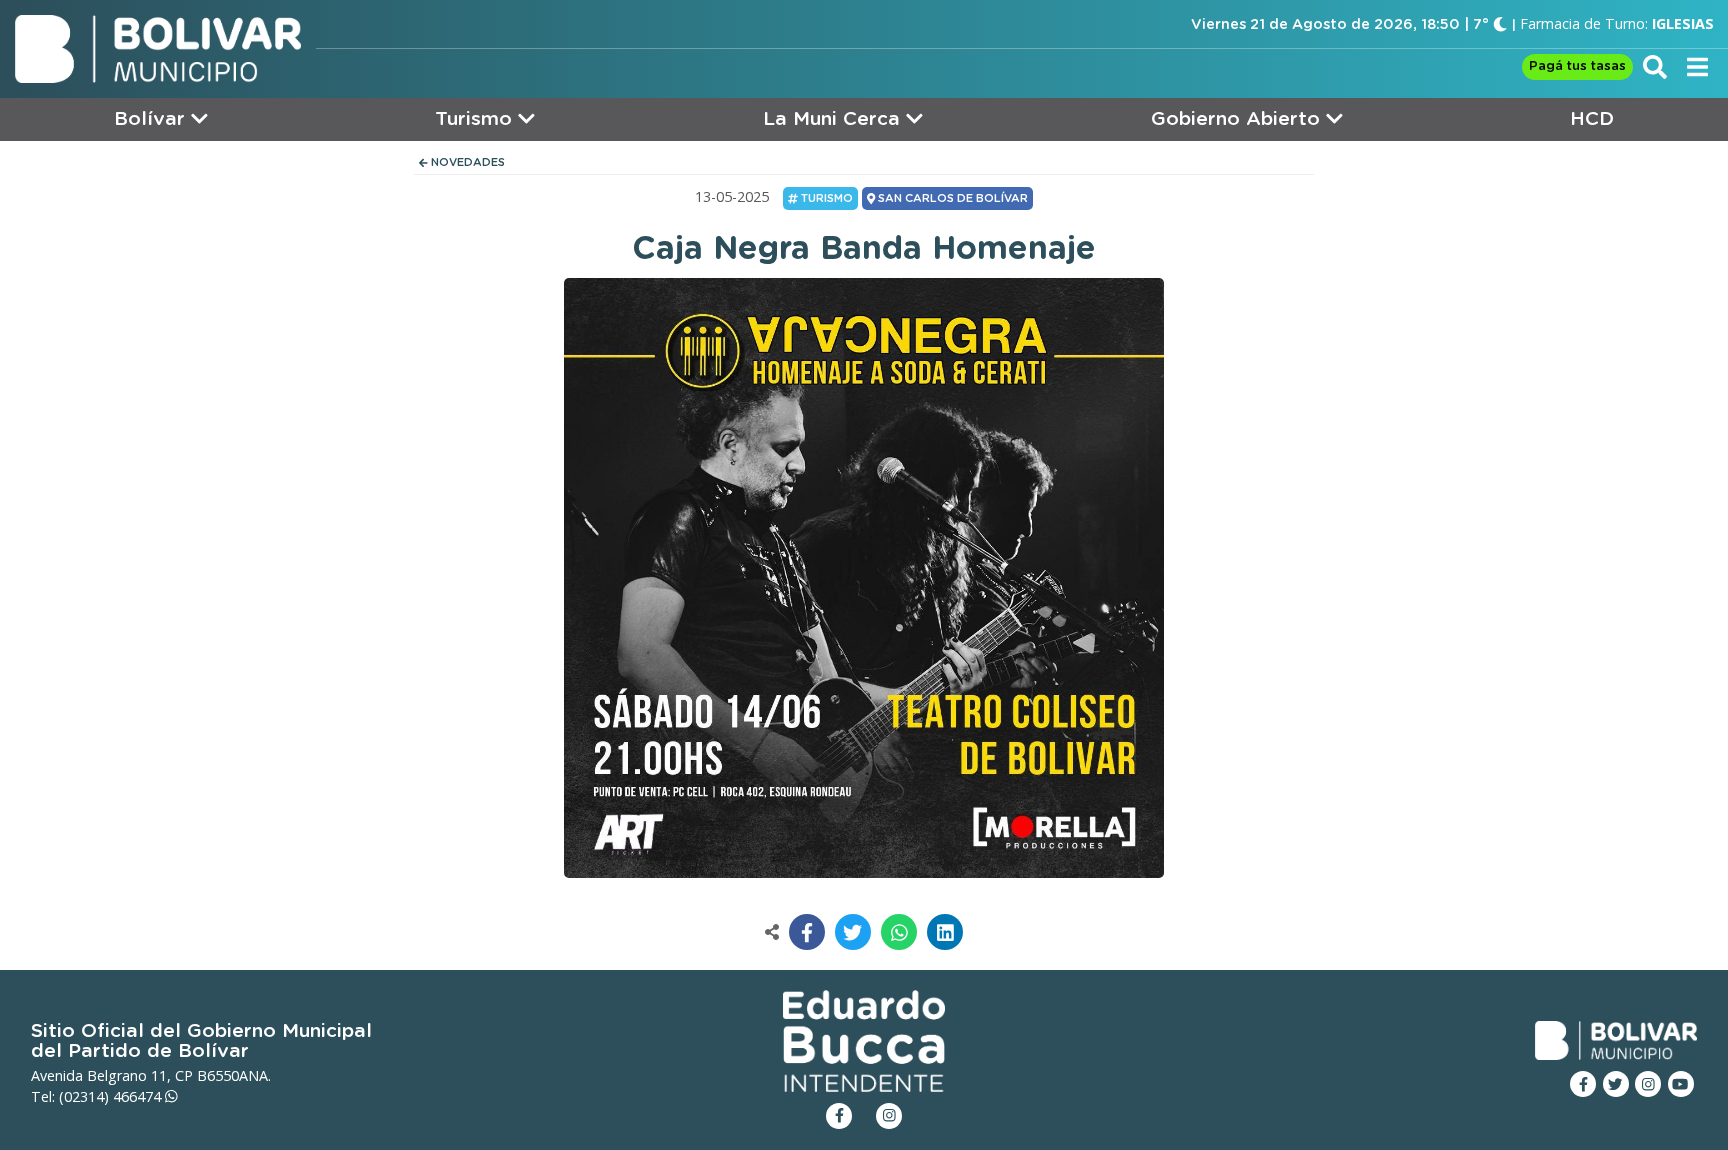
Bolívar (152, 119)
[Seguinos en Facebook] (1583, 1084)
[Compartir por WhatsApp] (899, 932)
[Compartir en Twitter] (853, 932)
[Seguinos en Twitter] (1616, 1084)
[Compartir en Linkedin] (945, 932)
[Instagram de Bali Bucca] (889, 1116)
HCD (1592, 119)
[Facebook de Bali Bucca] (839, 1116)
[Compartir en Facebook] (807, 932)
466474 (139, 1096)
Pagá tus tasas (1577, 66)
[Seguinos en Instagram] (1648, 1084)
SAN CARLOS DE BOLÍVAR (951, 198)
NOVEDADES (466, 162)
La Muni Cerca (834, 119)
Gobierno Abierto (1238, 119)
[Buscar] (1655, 66)
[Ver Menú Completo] (1697, 66)
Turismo (476, 119)
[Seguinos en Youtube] (1681, 1084)
